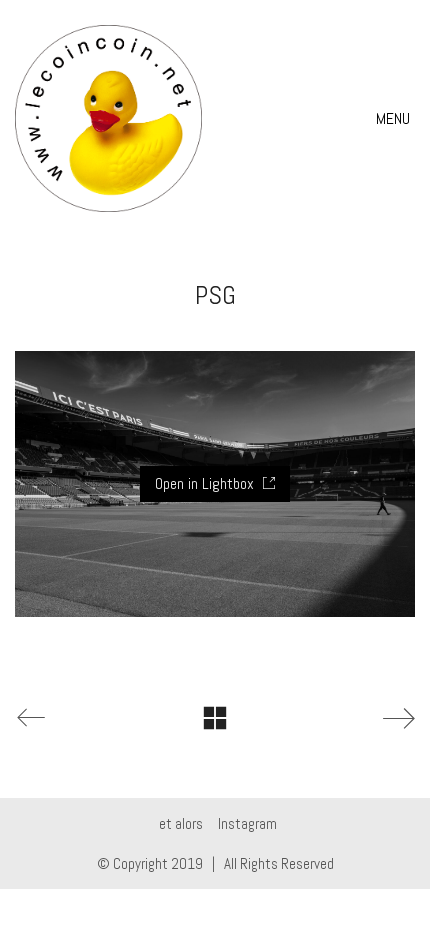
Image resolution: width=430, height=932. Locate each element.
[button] (395, 119)
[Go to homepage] (108, 118)
